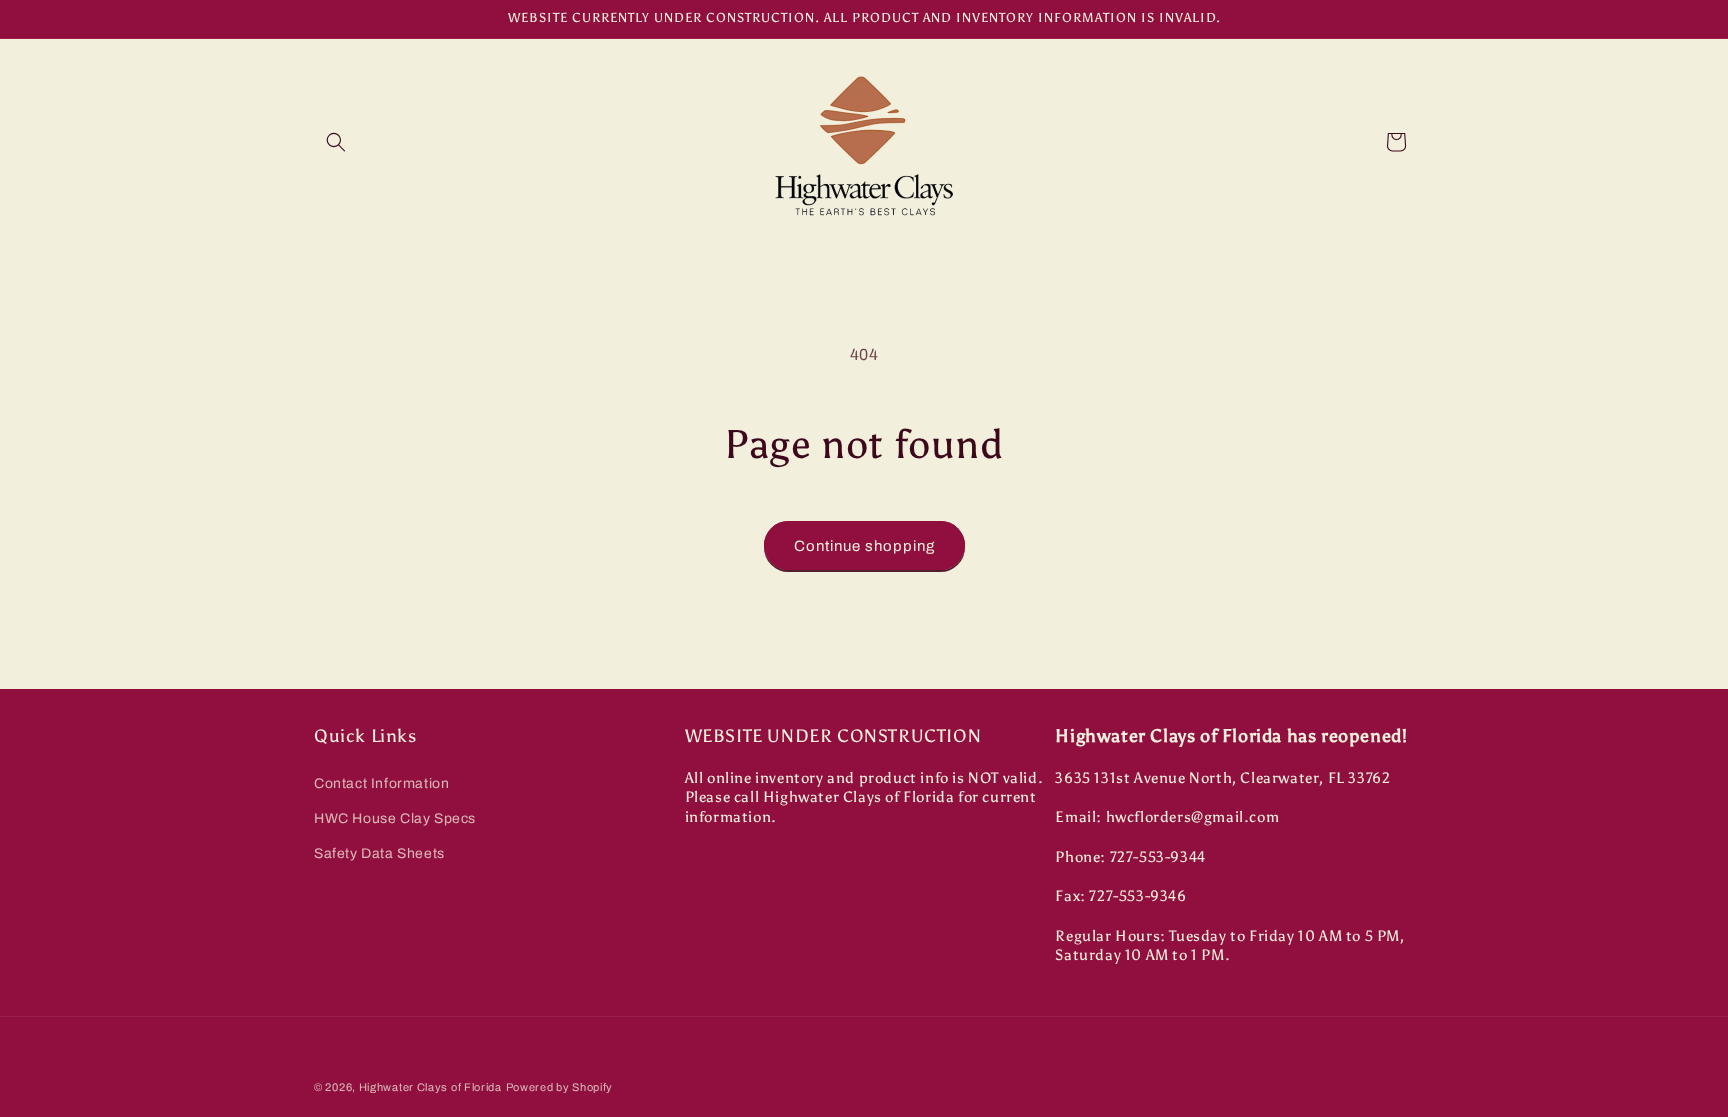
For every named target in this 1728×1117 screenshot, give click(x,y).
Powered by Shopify (560, 1087)
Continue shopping (864, 546)
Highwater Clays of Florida (430, 1087)
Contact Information (381, 783)
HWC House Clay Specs (395, 818)
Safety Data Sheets (379, 853)
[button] (336, 142)
